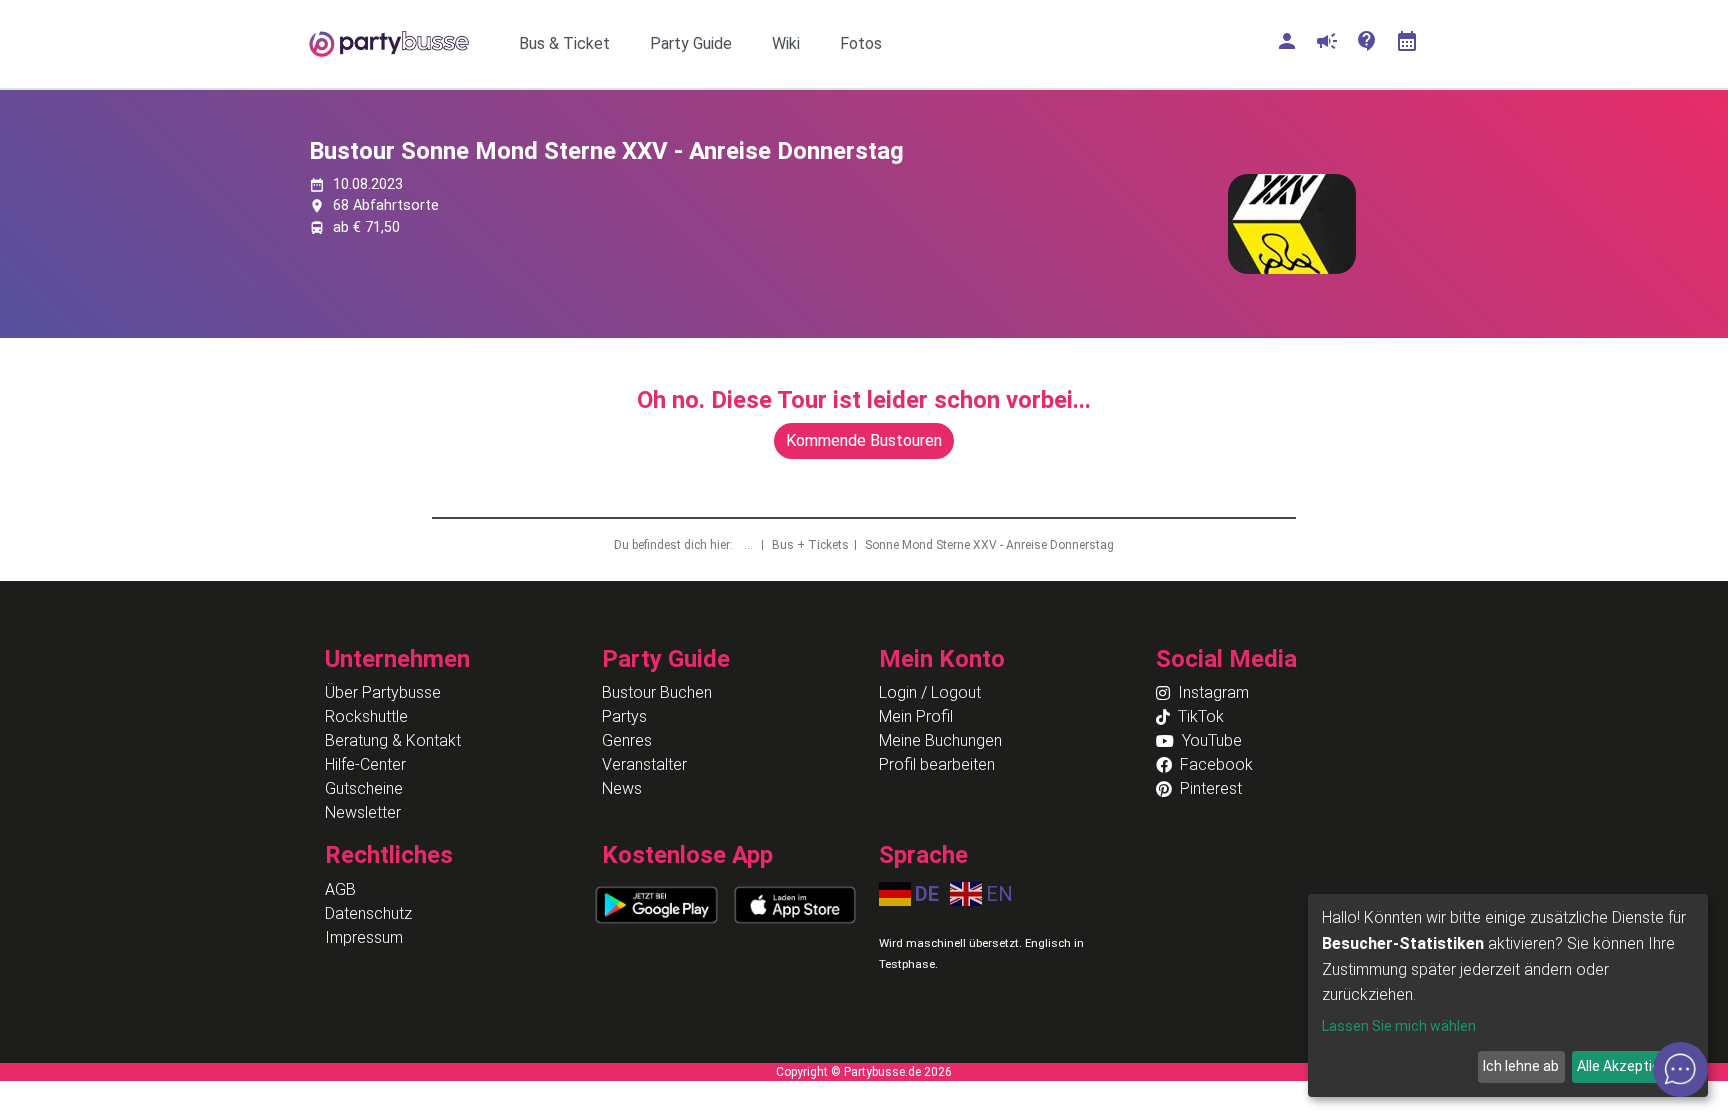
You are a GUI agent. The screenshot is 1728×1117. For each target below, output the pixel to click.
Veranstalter (644, 764)
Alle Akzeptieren (1629, 1066)
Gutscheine (364, 788)
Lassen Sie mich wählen (1399, 1026)
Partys (624, 716)
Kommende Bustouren (864, 440)
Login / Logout (930, 692)
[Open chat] (1680, 1069)
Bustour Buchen (657, 692)
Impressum (364, 937)
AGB (340, 889)
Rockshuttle (366, 716)
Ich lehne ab (1521, 1066)
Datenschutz (368, 913)
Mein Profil (916, 716)
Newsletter (363, 812)
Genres (627, 740)
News (622, 788)
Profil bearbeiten (937, 764)
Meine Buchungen (940, 740)
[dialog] (1508, 995)
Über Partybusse (383, 692)
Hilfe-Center (365, 764)
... (750, 545)
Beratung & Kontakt (393, 740)
